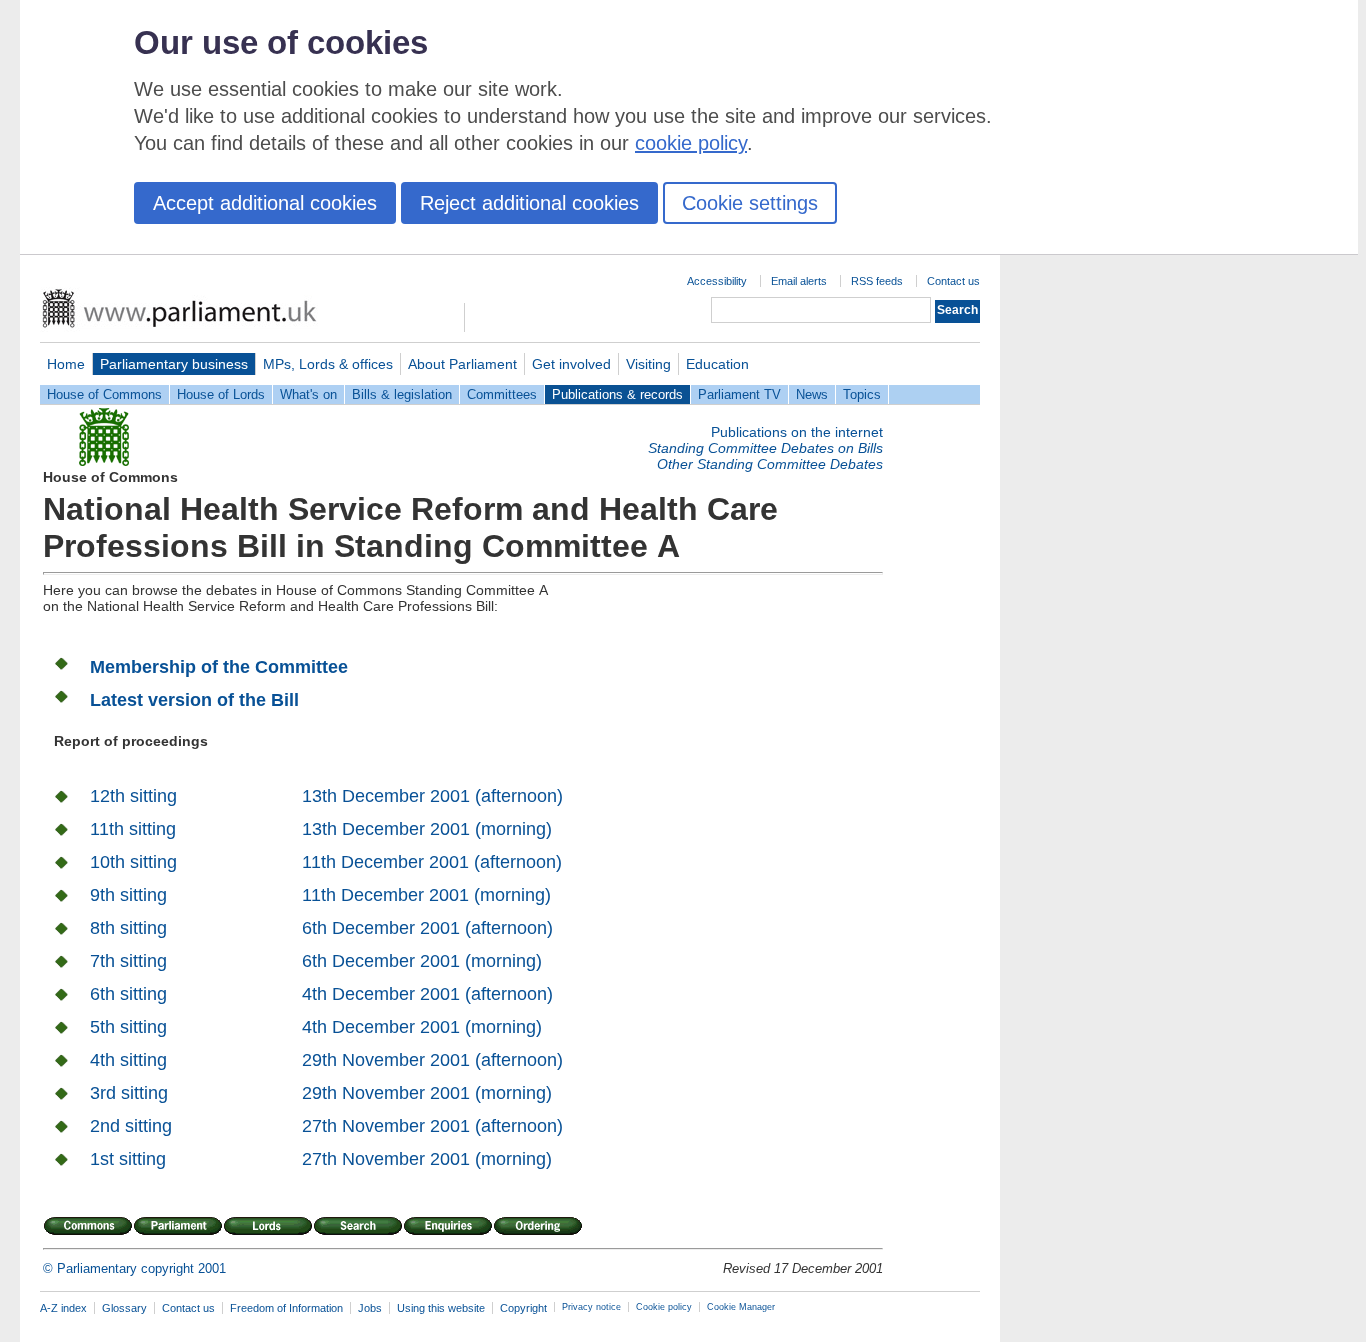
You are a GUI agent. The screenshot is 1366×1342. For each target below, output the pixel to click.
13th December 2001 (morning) (427, 829)
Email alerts (799, 281)
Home (66, 364)
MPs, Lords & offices (328, 364)
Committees (502, 394)
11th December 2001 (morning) (426, 895)
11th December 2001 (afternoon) (432, 862)
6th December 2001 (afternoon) (427, 928)
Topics (862, 394)
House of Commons (104, 394)
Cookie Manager (741, 1307)
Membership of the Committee (219, 667)
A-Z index (63, 1308)
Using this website (441, 1308)
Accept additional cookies (265, 203)
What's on (308, 394)
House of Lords (221, 394)
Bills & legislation (402, 394)
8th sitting (128, 928)
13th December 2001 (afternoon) (432, 796)
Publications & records (617, 394)
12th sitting (133, 796)
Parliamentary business (174, 364)
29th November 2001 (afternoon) (432, 1060)
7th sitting (128, 961)
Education (717, 364)
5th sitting (128, 1027)
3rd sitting (129, 1093)
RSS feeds (877, 281)
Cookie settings (750, 203)
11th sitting (133, 829)
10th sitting (133, 862)
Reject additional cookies (529, 203)
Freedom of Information (286, 1308)
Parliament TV (739, 394)
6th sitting (128, 994)
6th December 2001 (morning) (422, 961)
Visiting (648, 364)
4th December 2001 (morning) (422, 1027)
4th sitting (128, 1060)
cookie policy (691, 143)
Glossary (124, 1308)
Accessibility (717, 281)
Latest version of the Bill (194, 700)
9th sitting (128, 895)
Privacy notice (591, 1307)
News (812, 394)
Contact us (953, 281)
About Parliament (462, 364)
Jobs (370, 1308)
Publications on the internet (797, 432)
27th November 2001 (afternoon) (432, 1126)
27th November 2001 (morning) (427, 1159)
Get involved (571, 364)
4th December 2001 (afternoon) (427, 994)
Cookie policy (664, 1307)
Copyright (523, 1308)
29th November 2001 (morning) (427, 1093)
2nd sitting (131, 1126)
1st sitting (128, 1159)
